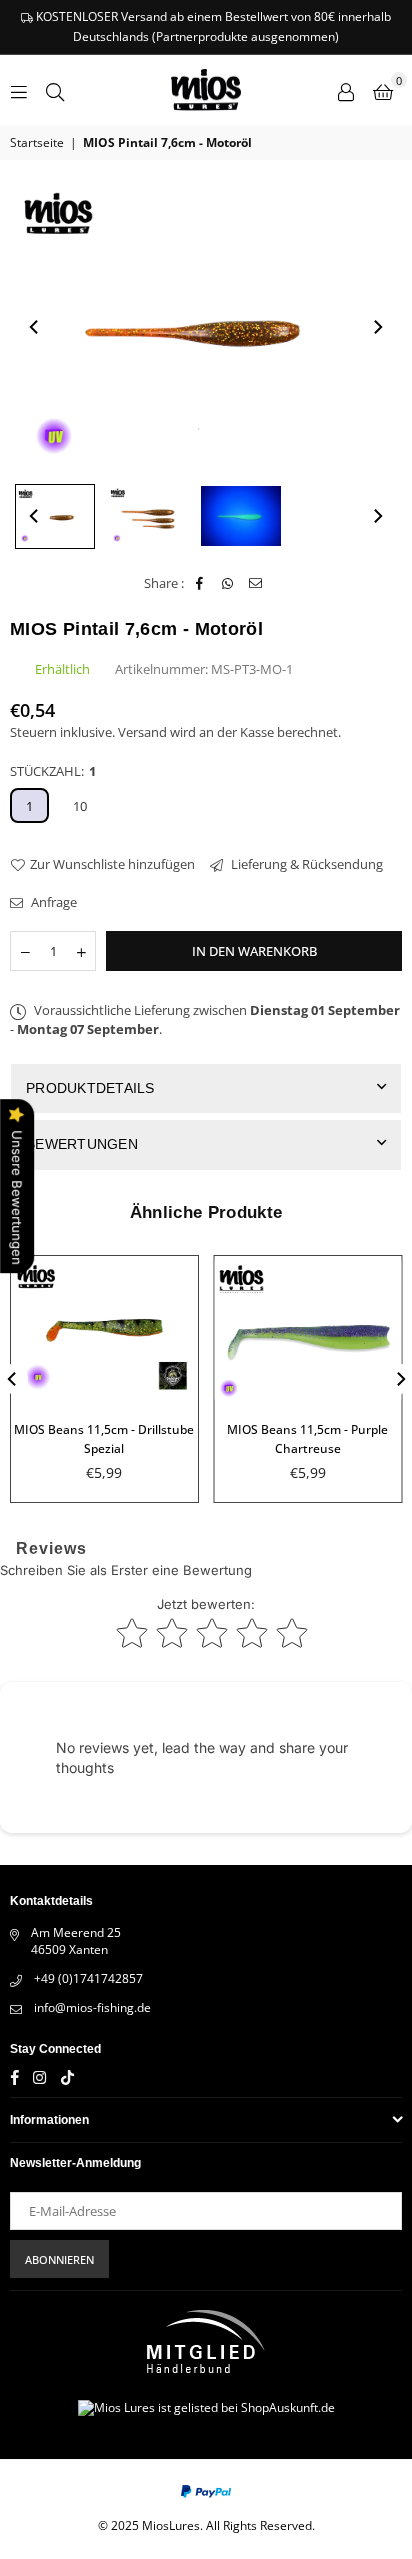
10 (80, 806)
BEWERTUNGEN (82, 1144)
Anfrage (52, 902)
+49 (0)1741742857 (88, 1978)
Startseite (37, 143)
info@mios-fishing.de (92, 2007)
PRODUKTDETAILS (90, 1088)
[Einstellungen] (346, 90)
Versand (142, 732)
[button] (383, 90)
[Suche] (55, 90)
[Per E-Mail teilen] (255, 583)
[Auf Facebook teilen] (199, 583)
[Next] (377, 327)
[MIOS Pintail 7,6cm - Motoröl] (55, 516)
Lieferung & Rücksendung (305, 864)
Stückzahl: (53, 771)
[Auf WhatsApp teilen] (227, 583)
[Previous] (35, 327)
